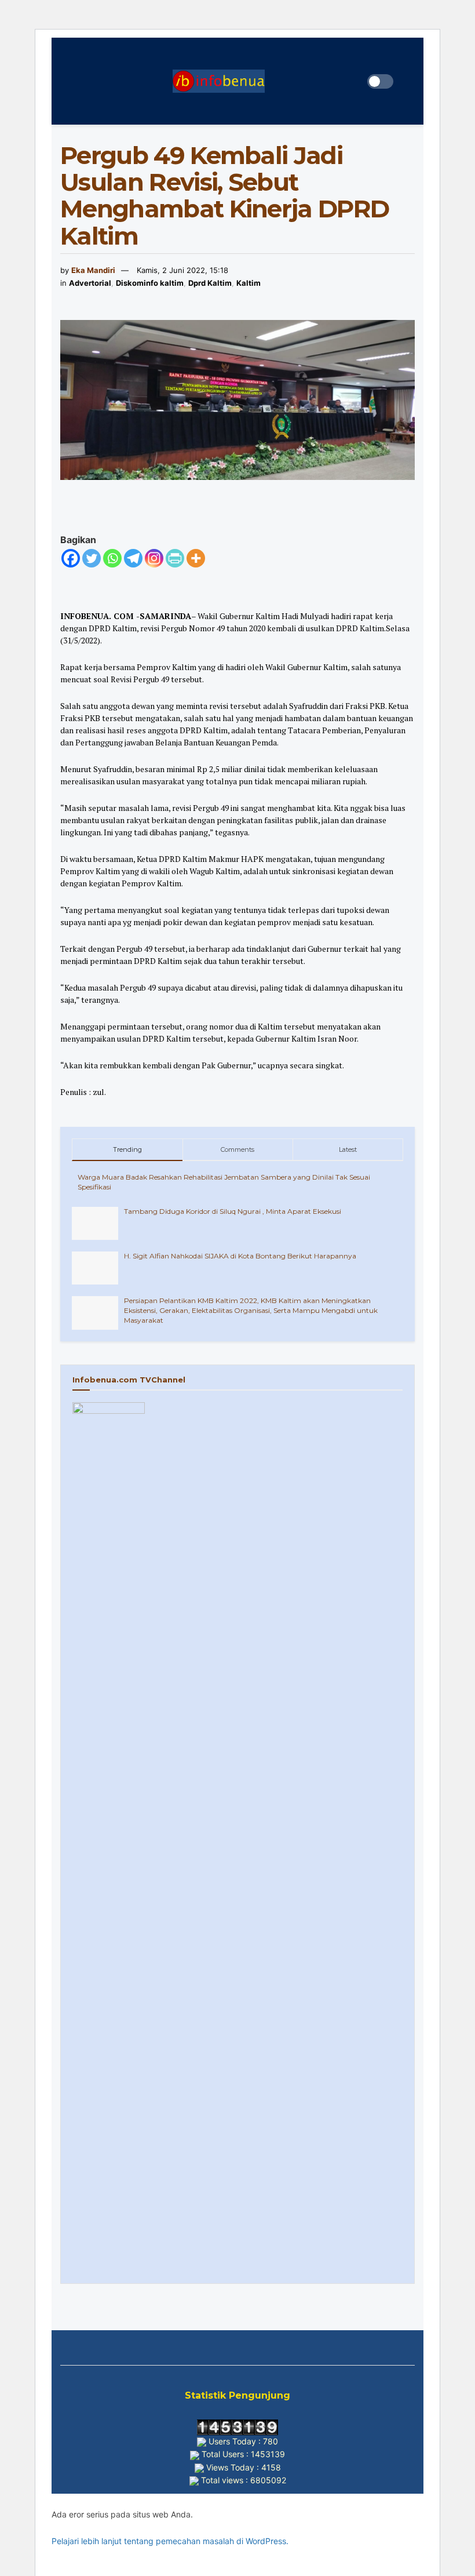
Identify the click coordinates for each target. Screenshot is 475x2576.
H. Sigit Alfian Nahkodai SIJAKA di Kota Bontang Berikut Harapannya (240, 1256)
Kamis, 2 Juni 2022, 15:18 (182, 270)
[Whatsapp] (112, 558)
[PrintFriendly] (175, 558)
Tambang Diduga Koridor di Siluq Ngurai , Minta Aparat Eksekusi (233, 1211)
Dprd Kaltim (210, 283)
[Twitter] (92, 558)
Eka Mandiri (93, 270)
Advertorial (90, 283)
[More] (196, 558)
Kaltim (249, 283)
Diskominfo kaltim (150, 283)
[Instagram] (154, 558)
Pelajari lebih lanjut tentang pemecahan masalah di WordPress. (170, 2541)
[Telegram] (133, 558)
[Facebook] (71, 558)
